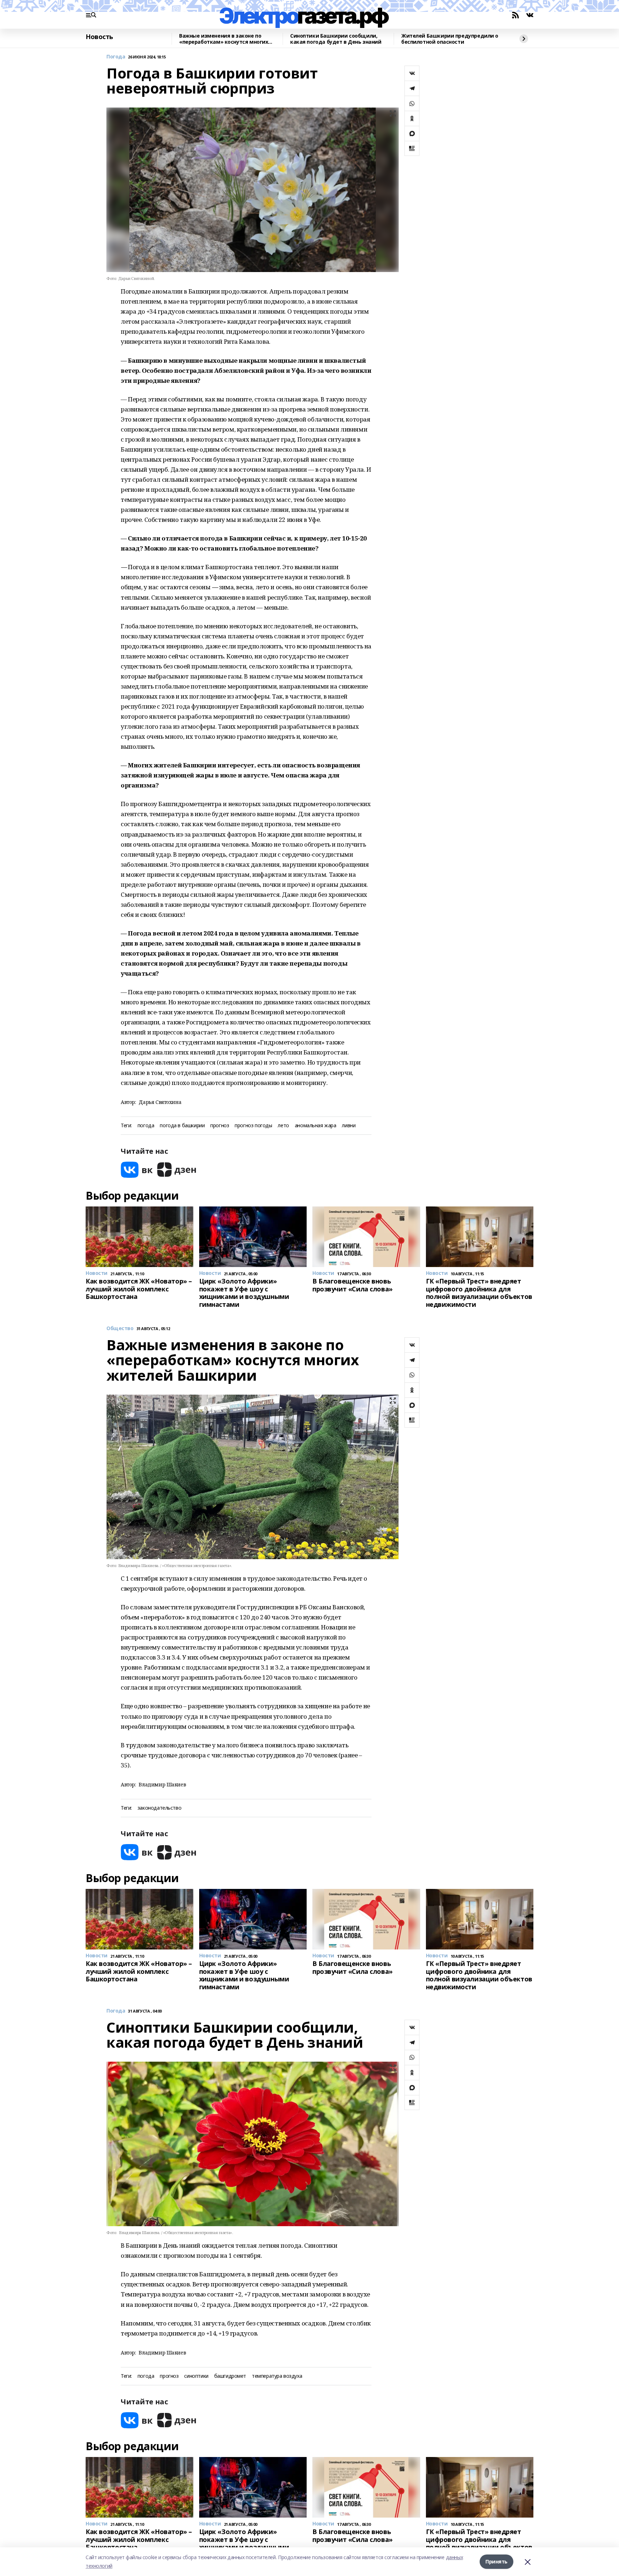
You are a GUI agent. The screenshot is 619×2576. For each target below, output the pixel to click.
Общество (120, 1329)
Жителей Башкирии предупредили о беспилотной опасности (450, 39)
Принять (496, 2561)
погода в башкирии (182, 1126)
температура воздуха (277, 2376)
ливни (349, 1126)
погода (146, 1126)
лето (283, 1126)
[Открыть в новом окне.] (137, 1170)
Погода (116, 57)
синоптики (196, 2376)
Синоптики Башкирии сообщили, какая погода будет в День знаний (336, 39)
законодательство (159, 1808)
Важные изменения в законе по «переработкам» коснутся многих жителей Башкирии (224, 39)
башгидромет (230, 2376)
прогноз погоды (253, 1126)
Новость (99, 37)
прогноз (220, 1126)
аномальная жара (316, 1126)
